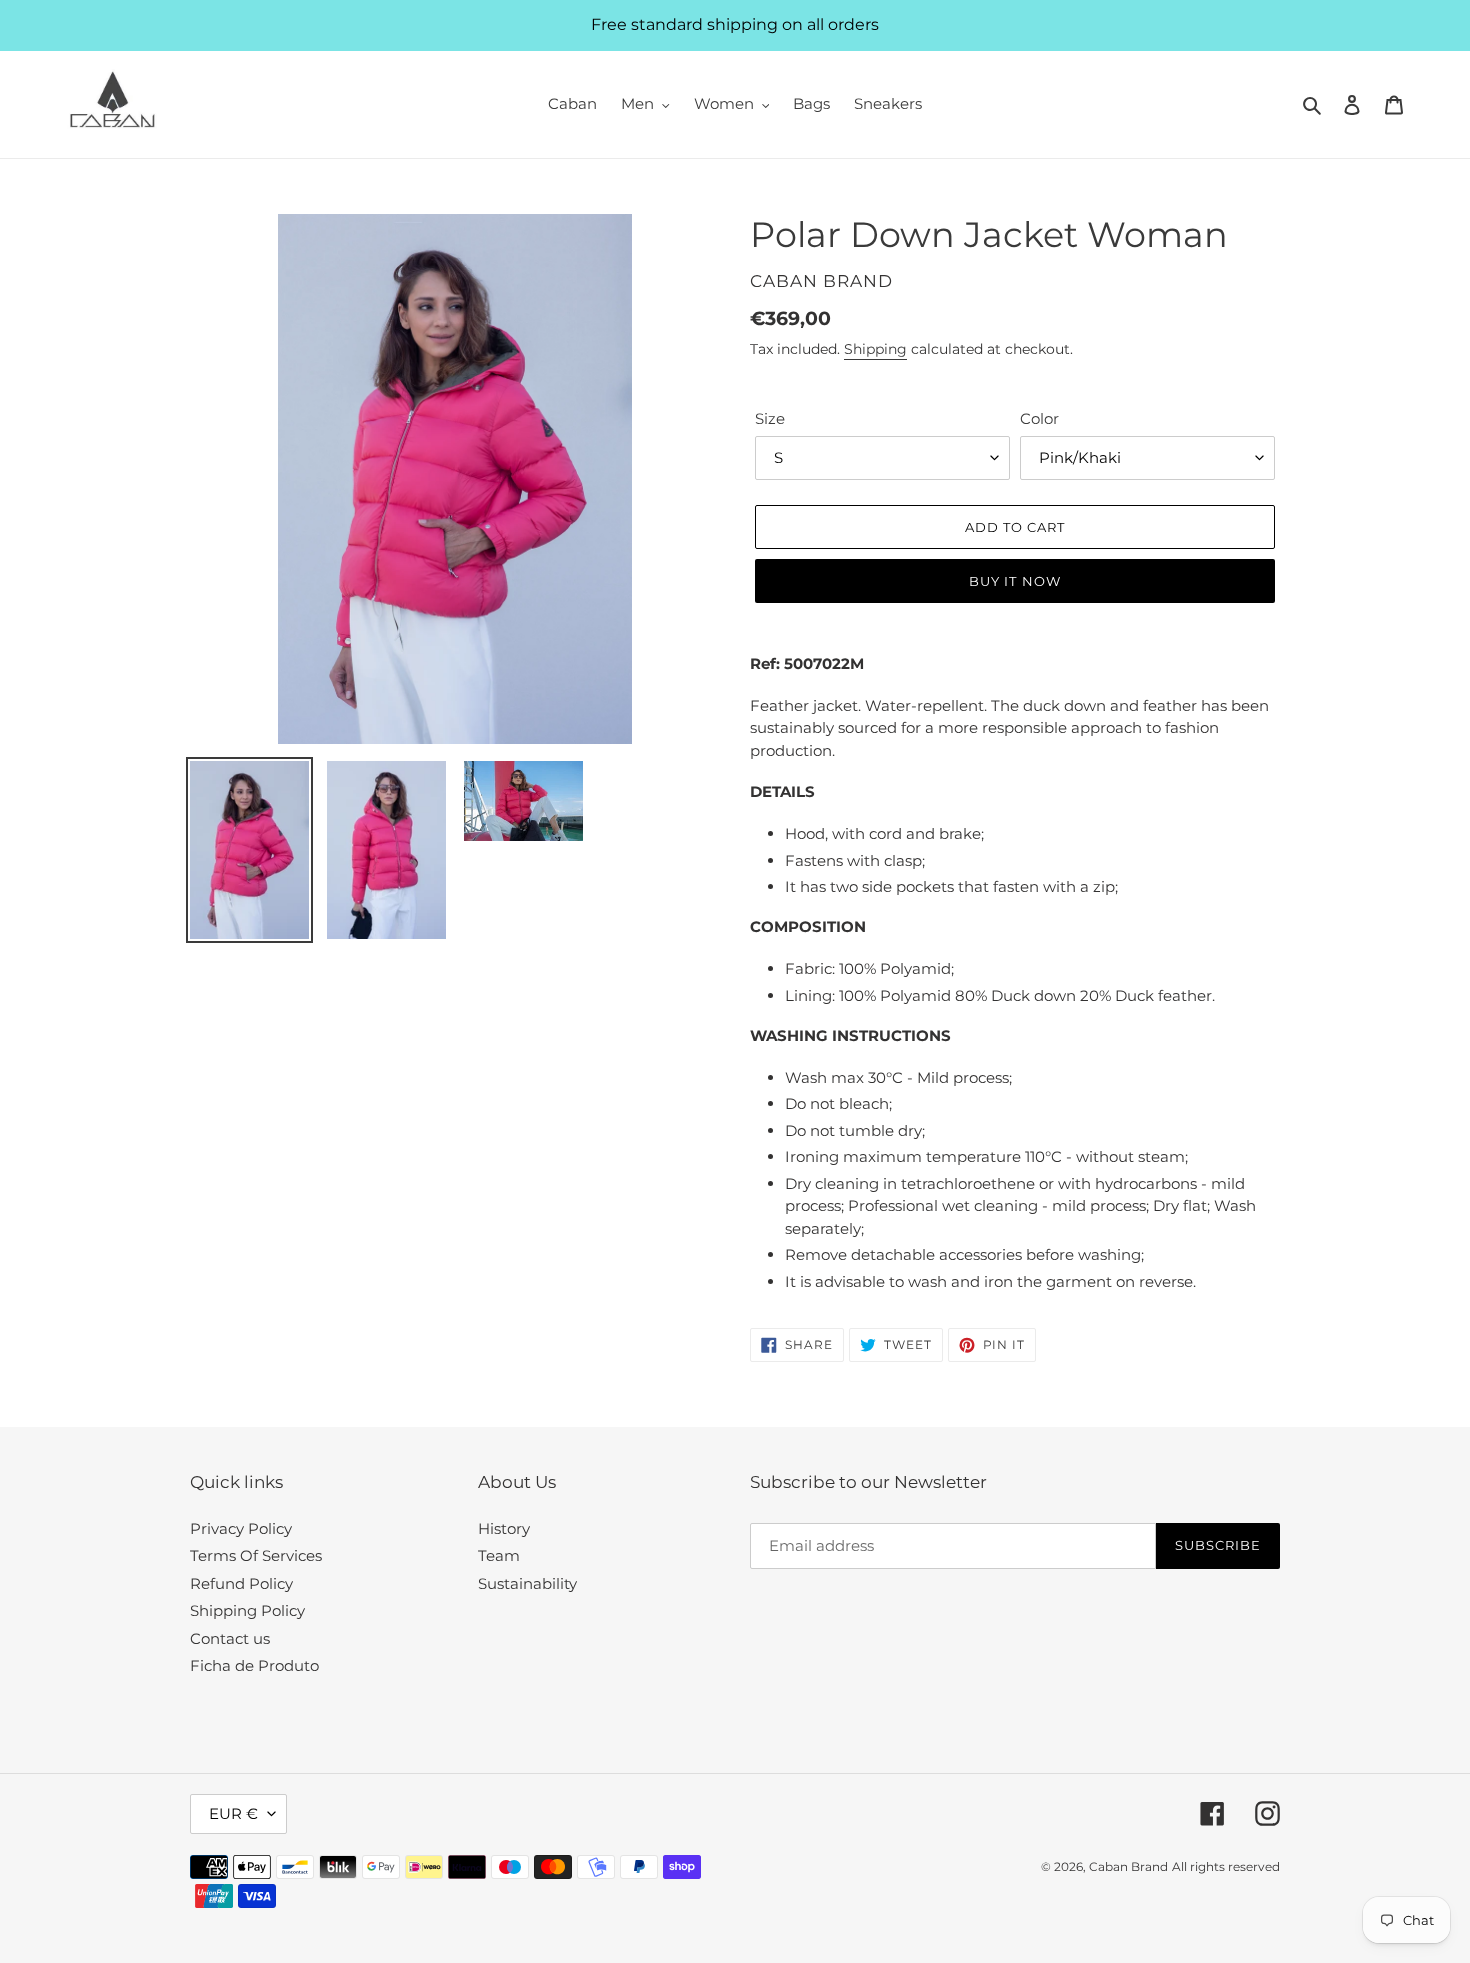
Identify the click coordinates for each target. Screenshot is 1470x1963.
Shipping (875, 349)
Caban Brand (1128, 1866)
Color (1039, 418)
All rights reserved (1226, 1866)
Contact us (230, 1638)
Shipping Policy (247, 1610)
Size (770, 418)
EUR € (233, 1813)
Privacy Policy (241, 1528)
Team (499, 1555)
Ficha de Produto (254, 1665)
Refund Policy (241, 1583)
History (504, 1528)
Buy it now (1014, 581)
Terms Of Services (256, 1555)
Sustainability (527, 1583)
